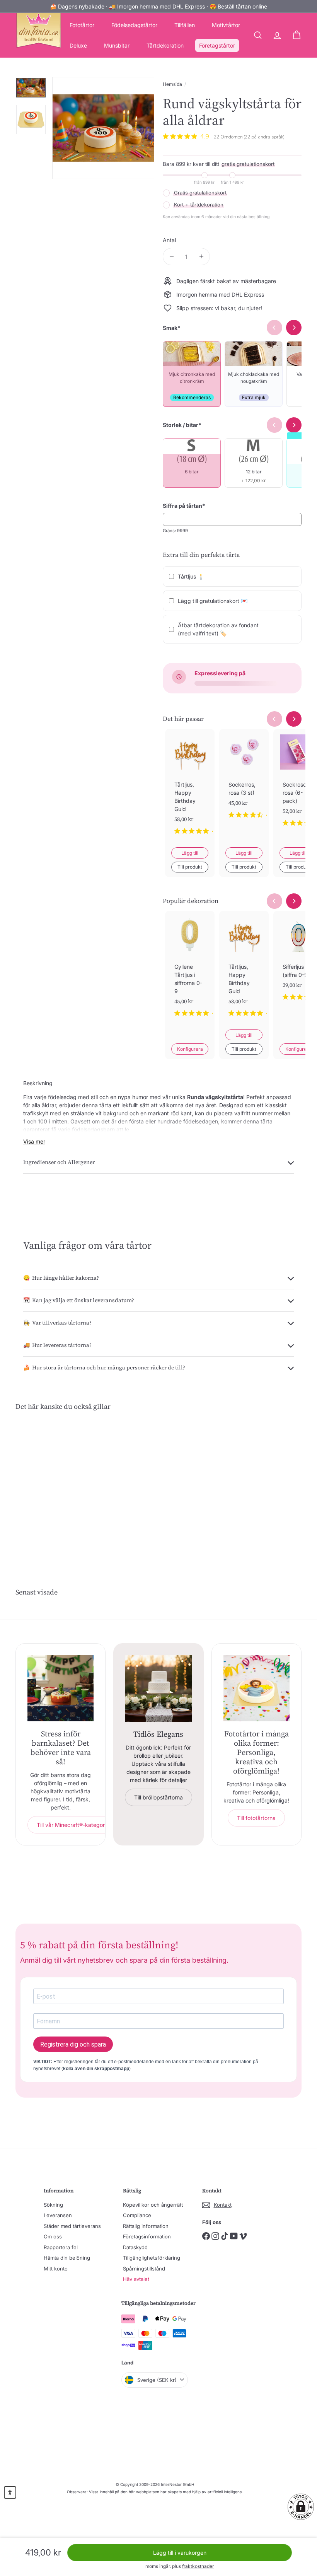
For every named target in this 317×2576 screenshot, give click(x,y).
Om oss (53, 2236)
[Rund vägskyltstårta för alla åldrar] (36, 1485)
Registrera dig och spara (73, 2044)
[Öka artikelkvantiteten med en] (201, 257)
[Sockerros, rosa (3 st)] (244, 780)
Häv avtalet (136, 2279)
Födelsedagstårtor (134, 25)
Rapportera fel (61, 2247)
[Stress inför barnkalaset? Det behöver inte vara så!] (61, 1688)
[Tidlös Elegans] (158, 1688)
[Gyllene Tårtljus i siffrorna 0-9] (190, 970)
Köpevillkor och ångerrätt (153, 2205)
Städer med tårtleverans (72, 2226)
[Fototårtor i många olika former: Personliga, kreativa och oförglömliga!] (256, 1688)
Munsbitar (117, 45)
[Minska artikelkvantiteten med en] (171, 257)
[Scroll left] (274, 719)
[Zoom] (103, 128)
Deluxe (78, 45)
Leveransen (58, 2215)
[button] (301, 2507)
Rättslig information (146, 2226)
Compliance (137, 2215)
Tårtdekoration (165, 45)
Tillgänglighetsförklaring (152, 2258)
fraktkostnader (198, 2566)
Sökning (53, 2205)
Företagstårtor (217, 45)
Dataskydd (135, 2247)
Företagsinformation (147, 2236)
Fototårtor (82, 25)
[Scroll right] (294, 719)
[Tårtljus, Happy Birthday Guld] (190, 788)
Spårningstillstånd (144, 2269)
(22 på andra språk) (264, 137)
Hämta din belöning (67, 2258)
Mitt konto (56, 2269)
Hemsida (172, 84)
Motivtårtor (226, 25)
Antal (169, 240)
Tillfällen (185, 25)
